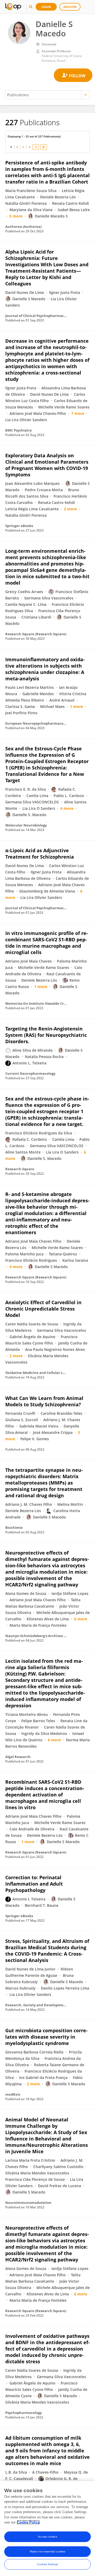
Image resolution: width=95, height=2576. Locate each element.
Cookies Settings (47, 2564)
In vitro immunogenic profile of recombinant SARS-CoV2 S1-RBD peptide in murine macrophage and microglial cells (47, 943)
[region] (47, 2529)
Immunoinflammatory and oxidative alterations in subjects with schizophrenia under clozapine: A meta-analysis (45, 669)
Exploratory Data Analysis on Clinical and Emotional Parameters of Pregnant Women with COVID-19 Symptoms (47, 465)
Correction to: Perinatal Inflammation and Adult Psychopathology (34, 1884)
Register (70, 7)
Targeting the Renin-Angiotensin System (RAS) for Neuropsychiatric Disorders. (46, 1035)
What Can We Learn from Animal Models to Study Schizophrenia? (44, 1401)
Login (46, 7)
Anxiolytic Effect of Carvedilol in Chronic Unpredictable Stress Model (43, 1309)
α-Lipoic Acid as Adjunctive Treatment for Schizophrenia (40, 854)
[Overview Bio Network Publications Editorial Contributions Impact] (47, 95)
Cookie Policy (28, 2522)
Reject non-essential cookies (48, 2551)
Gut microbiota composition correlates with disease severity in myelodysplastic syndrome (46, 2037)
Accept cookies (47, 2537)
